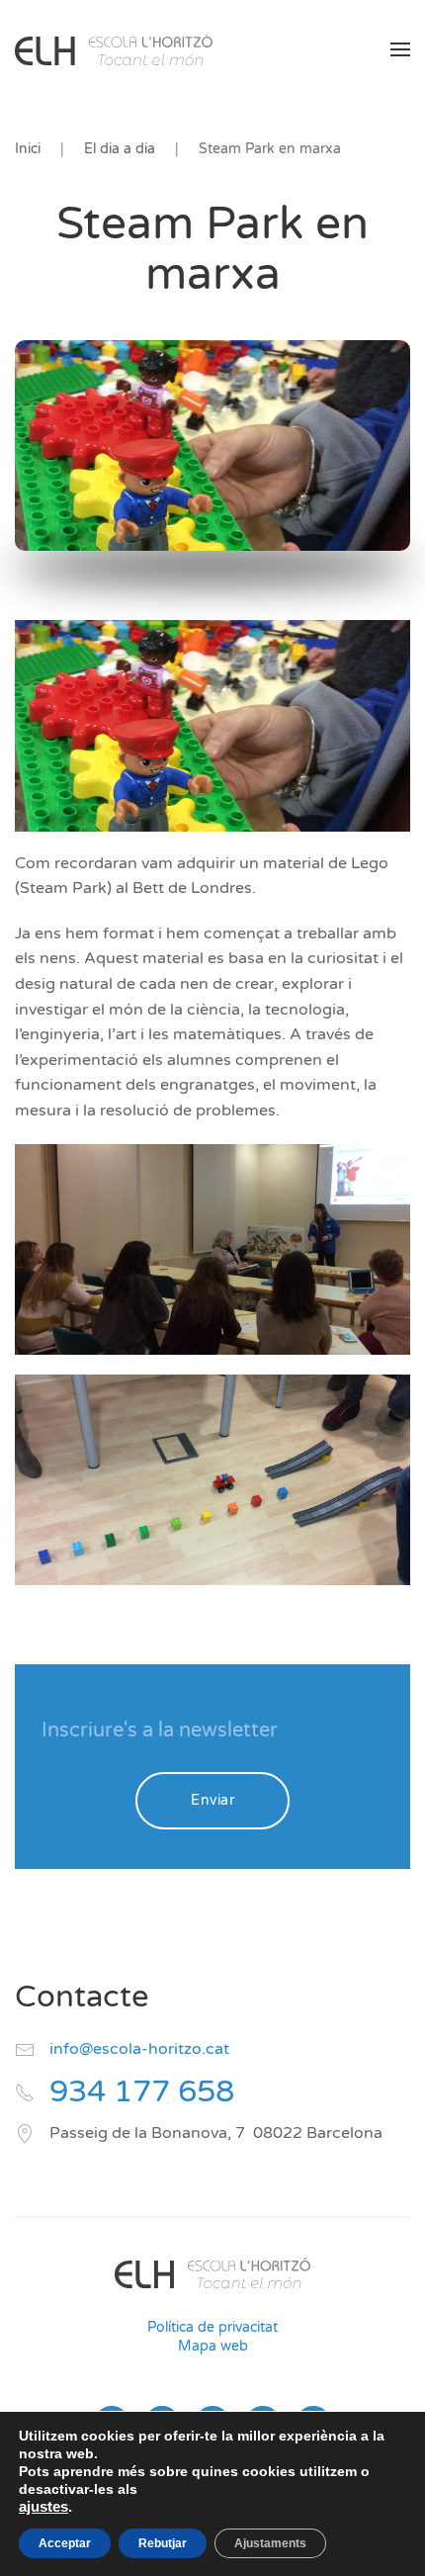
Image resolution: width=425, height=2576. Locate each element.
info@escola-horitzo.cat (139, 2049)
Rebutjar (163, 2543)
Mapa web (213, 2346)
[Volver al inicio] (114, 49)
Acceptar (65, 2543)
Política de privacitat (212, 2327)
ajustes (43, 2507)
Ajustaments (270, 2543)
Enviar (212, 1800)
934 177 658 (142, 2092)
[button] (400, 49)
